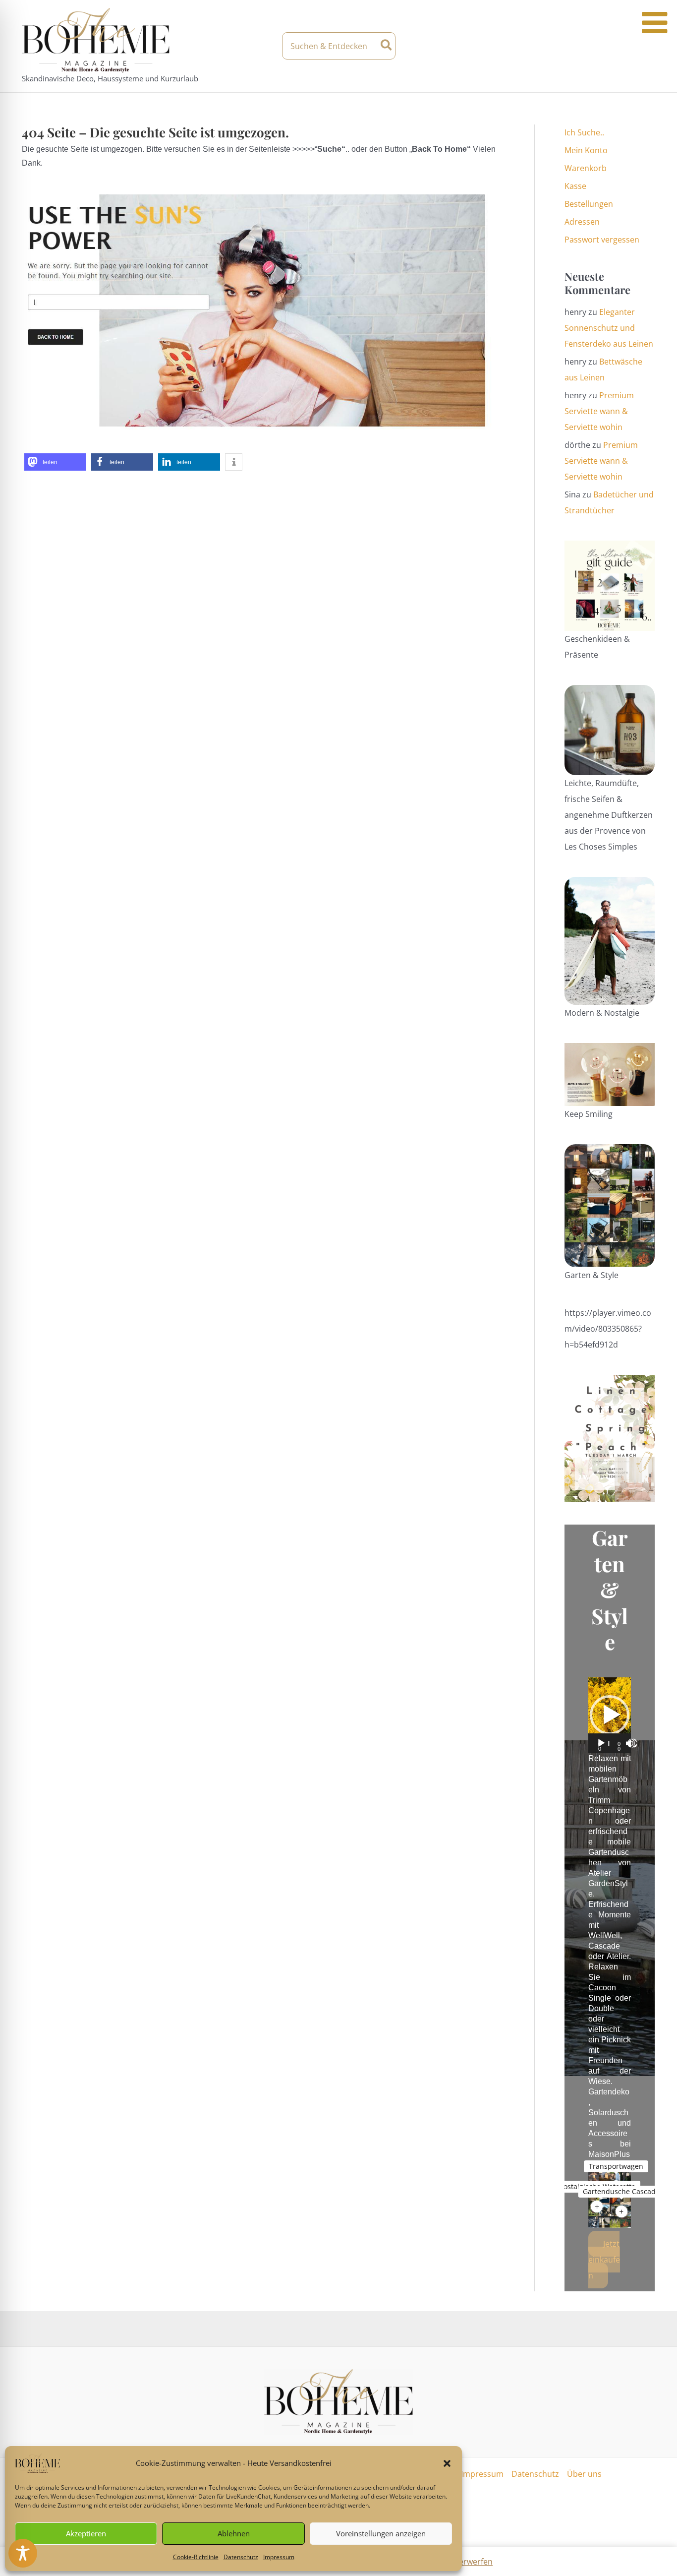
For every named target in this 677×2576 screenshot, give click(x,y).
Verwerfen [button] (473, 2562)
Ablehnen (234, 2533)
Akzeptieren (86, 2533)
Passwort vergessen (602, 240)
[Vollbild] (632, 1743)
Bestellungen (589, 204)
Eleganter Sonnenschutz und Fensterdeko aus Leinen (609, 328)
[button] (447, 2463)
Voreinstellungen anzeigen (381, 2533)
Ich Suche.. (584, 132)
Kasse (575, 186)
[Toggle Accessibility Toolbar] (23, 2553)
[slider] (609, 1743)
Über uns (584, 2474)
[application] (610, 1715)
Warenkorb (586, 168)
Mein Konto (586, 150)
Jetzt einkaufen (604, 2260)
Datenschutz (241, 2557)
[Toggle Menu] (654, 23)
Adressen (582, 222)
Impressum (279, 2557)
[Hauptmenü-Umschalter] (647, 46)
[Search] (387, 46)
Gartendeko (609, 2092)
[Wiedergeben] (601, 1743)
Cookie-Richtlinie (196, 2557)
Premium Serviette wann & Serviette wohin (599, 411)
